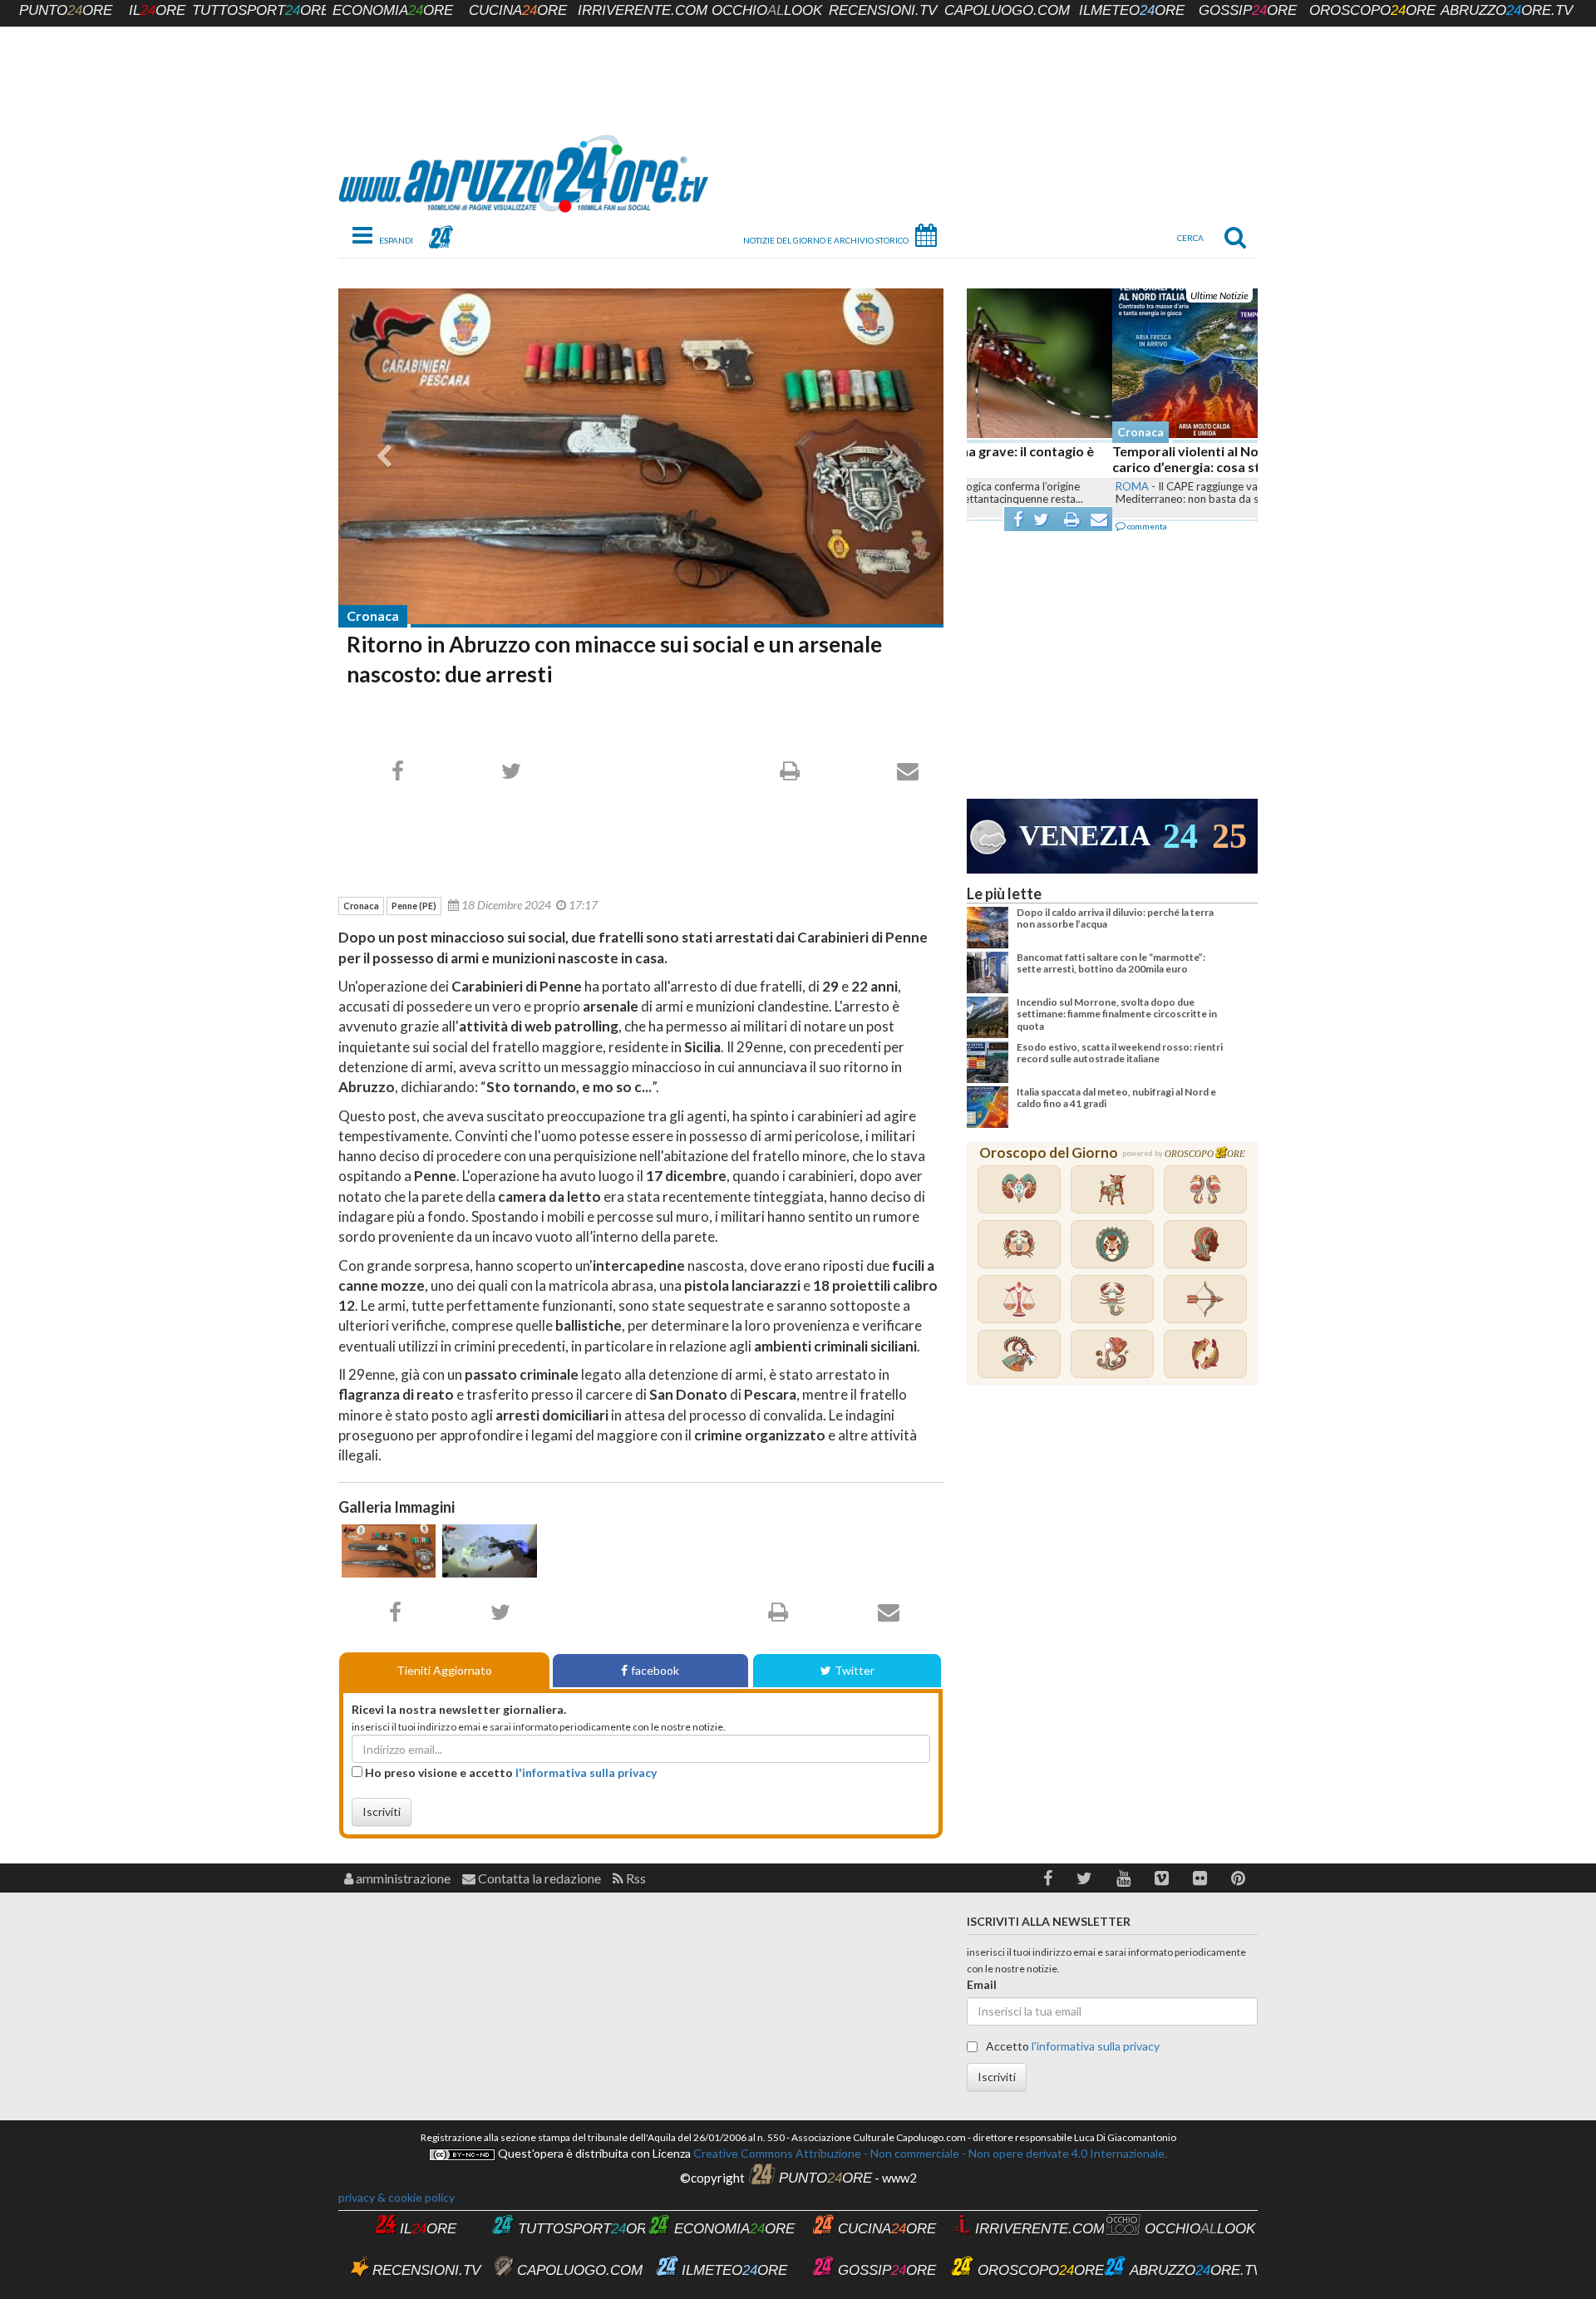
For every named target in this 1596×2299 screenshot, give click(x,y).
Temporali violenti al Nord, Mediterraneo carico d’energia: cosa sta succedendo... (1094, 459)
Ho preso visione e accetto (510, 1772)
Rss (635, 1878)
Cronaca (373, 615)
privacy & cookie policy (397, 2197)
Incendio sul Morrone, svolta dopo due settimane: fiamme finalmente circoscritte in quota (1117, 1014)
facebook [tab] (655, 1670)
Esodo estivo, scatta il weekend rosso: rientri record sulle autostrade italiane (1120, 1053)
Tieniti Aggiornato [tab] (444, 1670)
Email (982, 1984)
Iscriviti (382, 1812)
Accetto (1071, 2046)
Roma (987, 486)
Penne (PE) (414, 906)
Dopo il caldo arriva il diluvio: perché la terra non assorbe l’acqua (1115, 918)
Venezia (1085, 836)
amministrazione (402, 1878)
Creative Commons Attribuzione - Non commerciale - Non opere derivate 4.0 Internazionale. (929, 2153)
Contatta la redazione (538, 1878)
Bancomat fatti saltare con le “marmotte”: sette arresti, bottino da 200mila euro (1111, 963)
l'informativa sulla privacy (586, 1772)
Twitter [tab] (855, 1670)
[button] (1048, 1878)
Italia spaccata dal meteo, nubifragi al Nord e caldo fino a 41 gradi (1116, 1098)
